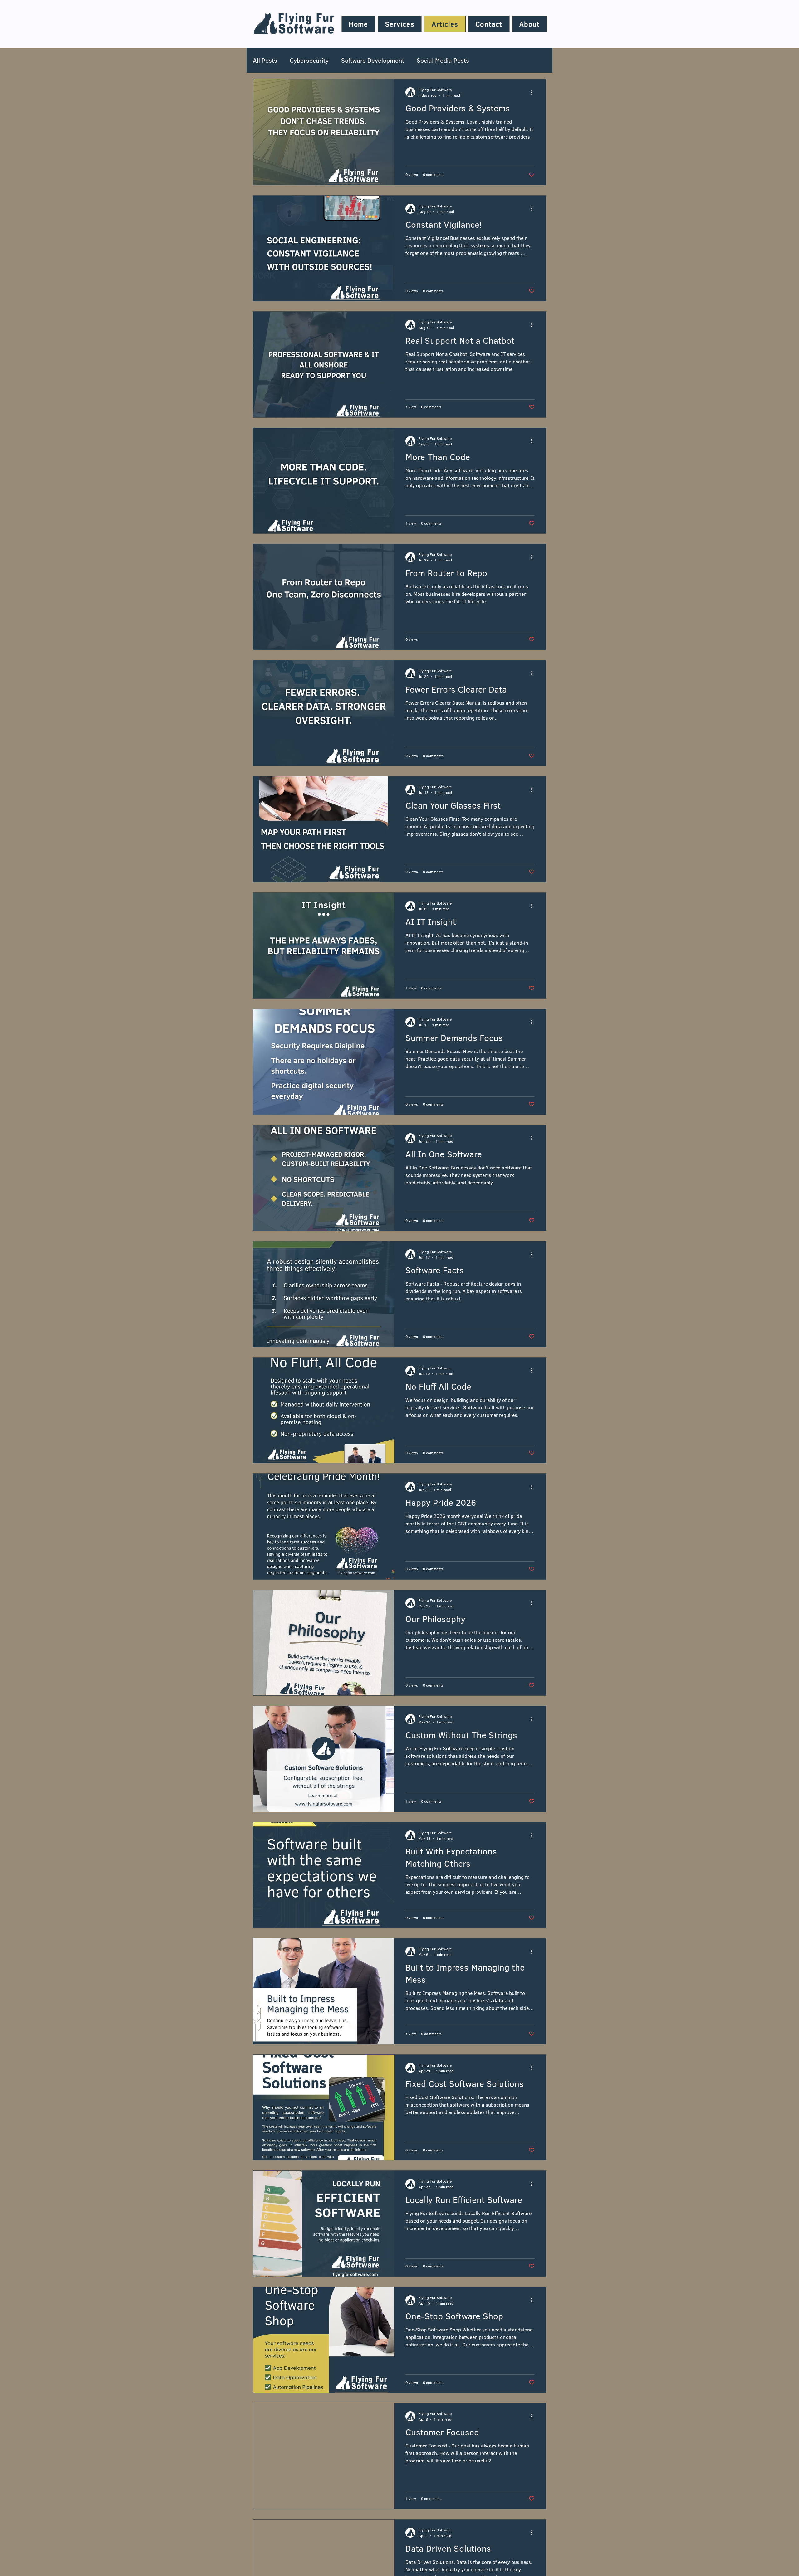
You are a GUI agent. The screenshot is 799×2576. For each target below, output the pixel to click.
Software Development (373, 60)
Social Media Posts (443, 60)
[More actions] (534, 92)
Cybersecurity (309, 60)
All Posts (265, 60)
